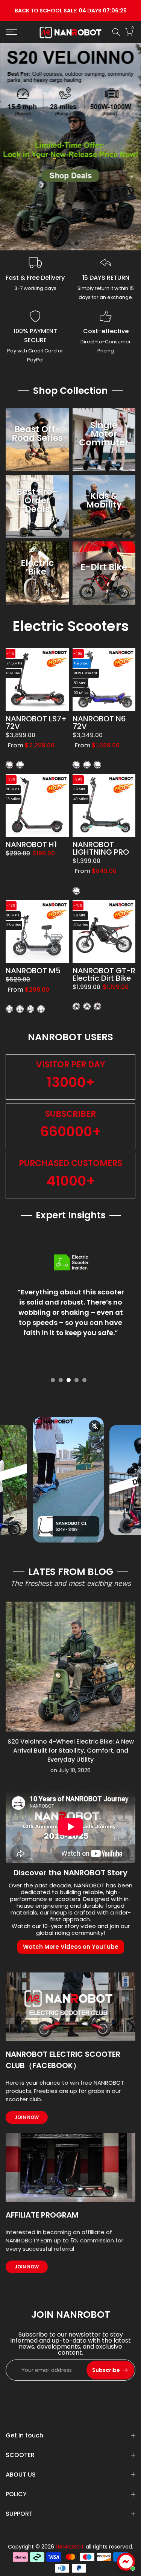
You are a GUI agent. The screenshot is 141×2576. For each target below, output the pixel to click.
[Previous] (11, 1667)
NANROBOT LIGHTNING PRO (101, 848)
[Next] (130, 1667)
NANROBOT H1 (31, 844)
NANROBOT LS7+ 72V (36, 722)
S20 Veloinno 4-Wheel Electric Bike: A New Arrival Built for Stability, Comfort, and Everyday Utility (71, 1751)
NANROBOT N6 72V (99, 722)
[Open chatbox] (126, 2562)
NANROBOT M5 (33, 971)
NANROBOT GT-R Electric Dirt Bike (104, 974)
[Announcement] (70, 10)
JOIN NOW (27, 2117)
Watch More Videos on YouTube (71, 1947)
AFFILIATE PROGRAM (42, 2215)
